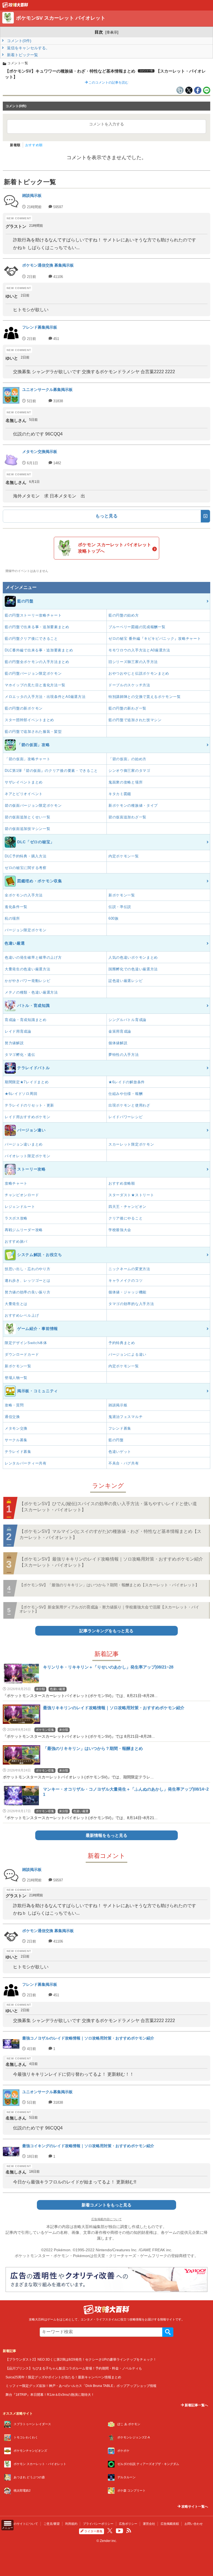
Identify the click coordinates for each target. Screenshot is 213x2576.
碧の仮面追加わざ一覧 (127, 817)
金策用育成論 (120, 1031)
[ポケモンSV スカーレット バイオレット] (15, 6)
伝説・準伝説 (120, 907)
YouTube (120, 2531)
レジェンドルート (20, 1207)
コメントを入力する (106, 124)
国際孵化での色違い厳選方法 (133, 969)
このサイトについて (24, 2524)
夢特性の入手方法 (124, 1055)
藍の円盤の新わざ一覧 (127, 708)
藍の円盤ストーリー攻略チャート (33, 615)
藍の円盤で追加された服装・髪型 (33, 732)
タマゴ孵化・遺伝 (20, 1055)
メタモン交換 (16, 1428)
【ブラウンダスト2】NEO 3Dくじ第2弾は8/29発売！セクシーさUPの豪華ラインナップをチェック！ (81, 2359)
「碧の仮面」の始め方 (127, 759)
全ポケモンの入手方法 (24, 895)
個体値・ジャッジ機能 (127, 1292)
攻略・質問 (14, 1405)
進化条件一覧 (16, 907)
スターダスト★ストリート (131, 1195)
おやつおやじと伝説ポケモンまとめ (139, 673)
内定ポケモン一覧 (124, 856)
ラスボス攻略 (16, 1218)
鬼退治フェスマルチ (125, 1417)
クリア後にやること (125, 1218)
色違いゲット (120, 1452)
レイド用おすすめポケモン (27, 1117)
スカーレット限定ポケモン (131, 1144)
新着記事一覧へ (196, 2405)
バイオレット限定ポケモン (27, 1156)
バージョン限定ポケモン (26, 930)
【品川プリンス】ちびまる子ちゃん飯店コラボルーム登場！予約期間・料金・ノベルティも (74, 2368)
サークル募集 (16, 1440)
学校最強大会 (120, 1230)
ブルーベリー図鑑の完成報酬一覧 (137, 627)
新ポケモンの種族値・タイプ (133, 805)
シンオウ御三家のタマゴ (129, 771)
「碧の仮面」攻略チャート (27, 759)
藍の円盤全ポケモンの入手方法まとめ (37, 662)
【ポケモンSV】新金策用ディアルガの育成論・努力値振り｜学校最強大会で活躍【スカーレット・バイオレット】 (109, 1609)
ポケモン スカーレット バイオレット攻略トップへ (115, 548)
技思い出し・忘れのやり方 (27, 1269)
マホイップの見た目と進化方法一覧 (35, 685)
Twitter (110, 2531)
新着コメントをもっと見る (106, 2205)
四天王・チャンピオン (127, 1207)
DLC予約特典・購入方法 (26, 856)
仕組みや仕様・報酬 (125, 1094)
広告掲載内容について (106, 2219)
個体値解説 (118, 1043)
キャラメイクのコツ (125, 1281)
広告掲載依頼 (170, 2524)
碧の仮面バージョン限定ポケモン (33, 805)
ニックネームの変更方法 (129, 1269)
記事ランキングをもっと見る (106, 1631)
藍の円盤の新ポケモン (24, 708)
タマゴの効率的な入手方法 (131, 1304)
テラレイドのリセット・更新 (29, 1105)
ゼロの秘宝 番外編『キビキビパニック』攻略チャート (155, 639)
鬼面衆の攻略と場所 (125, 782)
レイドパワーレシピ (125, 1117)
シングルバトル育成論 (127, 1020)
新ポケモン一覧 (122, 895)
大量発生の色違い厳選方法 (27, 969)
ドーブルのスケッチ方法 (129, 685)
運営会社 (149, 2524)
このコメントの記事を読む (108, 82)
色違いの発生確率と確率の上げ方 (33, 957)
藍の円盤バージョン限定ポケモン (33, 673)
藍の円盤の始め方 (124, 615)
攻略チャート (16, 1183)
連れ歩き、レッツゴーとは (27, 1281)
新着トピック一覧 (22, 55)
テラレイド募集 (18, 1452)
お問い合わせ (194, 2524)
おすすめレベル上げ (22, 1315)
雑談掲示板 (118, 1405)
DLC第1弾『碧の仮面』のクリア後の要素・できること (51, 771)
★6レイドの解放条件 (127, 1082)
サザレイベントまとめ (24, 782)
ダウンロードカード (22, 1354)
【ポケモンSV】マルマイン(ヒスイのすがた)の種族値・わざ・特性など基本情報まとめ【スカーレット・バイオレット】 (110, 1534)
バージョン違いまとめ (24, 1144)
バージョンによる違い (127, 1354)
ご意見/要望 (52, 2524)
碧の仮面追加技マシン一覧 (27, 829)
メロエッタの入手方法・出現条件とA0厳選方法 (45, 697)
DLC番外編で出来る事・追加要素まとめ (39, 650)
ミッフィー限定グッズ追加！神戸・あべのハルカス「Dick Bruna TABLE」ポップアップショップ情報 (81, 2386)
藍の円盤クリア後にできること (31, 639)
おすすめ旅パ (16, 1241)
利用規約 (71, 2524)
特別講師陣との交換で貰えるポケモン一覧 (144, 697)
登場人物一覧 (16, 1378)
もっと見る (106, 516)
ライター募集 (93, 2531)
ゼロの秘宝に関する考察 (26, 868)
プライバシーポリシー (98, 2524)
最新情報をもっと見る (106, 1835)
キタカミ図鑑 (120, 794)
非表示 (112, 32)
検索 (168, 2332)
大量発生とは (16, 1304)
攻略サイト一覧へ (194, 2507)
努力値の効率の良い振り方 (27, 1292)
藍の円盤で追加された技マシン (135, 720)
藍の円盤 (116, 1440)
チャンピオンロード (22, 1195)
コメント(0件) (19, 41)
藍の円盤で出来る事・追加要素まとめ (37, 627)
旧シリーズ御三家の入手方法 (133, 662)
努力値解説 (14, 1043)
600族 (114, 918)
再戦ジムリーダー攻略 (24, 1230)
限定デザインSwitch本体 (26, 1343)
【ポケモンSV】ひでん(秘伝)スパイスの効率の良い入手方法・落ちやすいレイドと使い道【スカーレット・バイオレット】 (108, 1507)
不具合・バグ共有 (124, 1463)
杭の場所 (12, 918)
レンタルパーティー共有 (26, 1463)
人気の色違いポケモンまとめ (133, 957)
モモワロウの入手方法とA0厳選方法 (139, 650)
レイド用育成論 (18, 1031)
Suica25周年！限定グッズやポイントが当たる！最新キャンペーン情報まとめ (63, 2377)
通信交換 (12, 1417)
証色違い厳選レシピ (125, 981)
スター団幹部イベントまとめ (29, 720)
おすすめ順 (34, 145)
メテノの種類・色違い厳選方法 (31, 992)
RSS (129, 2531)
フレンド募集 (120, 1428)
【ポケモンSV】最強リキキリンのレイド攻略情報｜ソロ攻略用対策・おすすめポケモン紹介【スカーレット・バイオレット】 (111, 1562)
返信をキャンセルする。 (28, 48)
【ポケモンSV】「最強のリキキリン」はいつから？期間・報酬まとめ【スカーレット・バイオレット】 (109, 1585)
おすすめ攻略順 (122, 1183)
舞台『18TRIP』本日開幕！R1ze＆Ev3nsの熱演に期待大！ (50, 2395)
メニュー (7, 2528)
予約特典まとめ (122, 1343)
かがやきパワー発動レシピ (27, 981)
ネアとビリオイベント (24, 794)
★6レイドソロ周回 (21, 1094)
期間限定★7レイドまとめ (27, 1082)
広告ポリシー (128, 2524)
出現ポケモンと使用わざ (129, 1105)
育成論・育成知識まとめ (26, 1020)
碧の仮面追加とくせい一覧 (27, 817)
